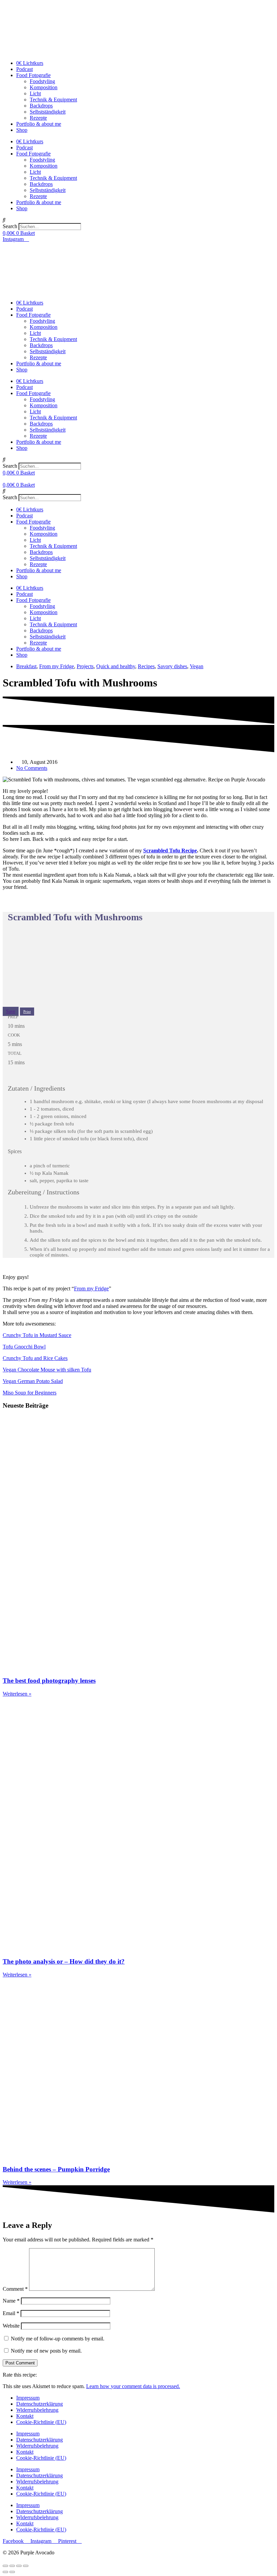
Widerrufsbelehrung (37, 2410)
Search (10, 226)
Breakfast (26, 666)
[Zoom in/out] (26, 2566)
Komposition (44, 87)
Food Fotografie (33, 75)
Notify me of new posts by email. (46, 2351)
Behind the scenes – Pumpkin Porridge (56, 2169)
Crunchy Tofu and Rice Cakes (35, 1358)
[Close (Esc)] (5, 2566)
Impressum (28, 2398)
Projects (85, 666)
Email (11, 2313)
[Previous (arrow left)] (5, 2572)
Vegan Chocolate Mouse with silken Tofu (47, 1370)
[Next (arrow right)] (12, 2572)
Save (11, 1011)
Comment (15, 2289)
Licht (35, 93)
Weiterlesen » (17, 1694)
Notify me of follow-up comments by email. (58, 2339)
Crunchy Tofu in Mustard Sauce (37, 1335)
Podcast (24, 69)
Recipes (146, 666)
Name (11, 2301)
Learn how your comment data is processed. (133, 2386)
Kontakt (25, 2416)
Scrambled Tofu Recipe (170, 850)
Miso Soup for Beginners (30, 1393)
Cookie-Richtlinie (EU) (41, 2422)
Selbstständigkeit (48, 112)
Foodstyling (42, 81)
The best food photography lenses (49, 1681)
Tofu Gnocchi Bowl (24, 1347)
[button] (138, 220)
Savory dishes (172, 666)
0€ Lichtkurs (30, 63)
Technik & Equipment (53, 100)
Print (27, 1012)
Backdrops (41, 106)
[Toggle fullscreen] (19, 2566)
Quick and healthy (116, 666)
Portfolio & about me (39, 124)
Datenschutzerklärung (40, 2404)
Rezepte (38, 118)
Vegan (197, 666)
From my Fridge (57, 666)
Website (11, 2326)
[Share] (12, 2566)
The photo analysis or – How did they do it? (64, 1961)
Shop (22, 130)
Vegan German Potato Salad (33, 1381)
